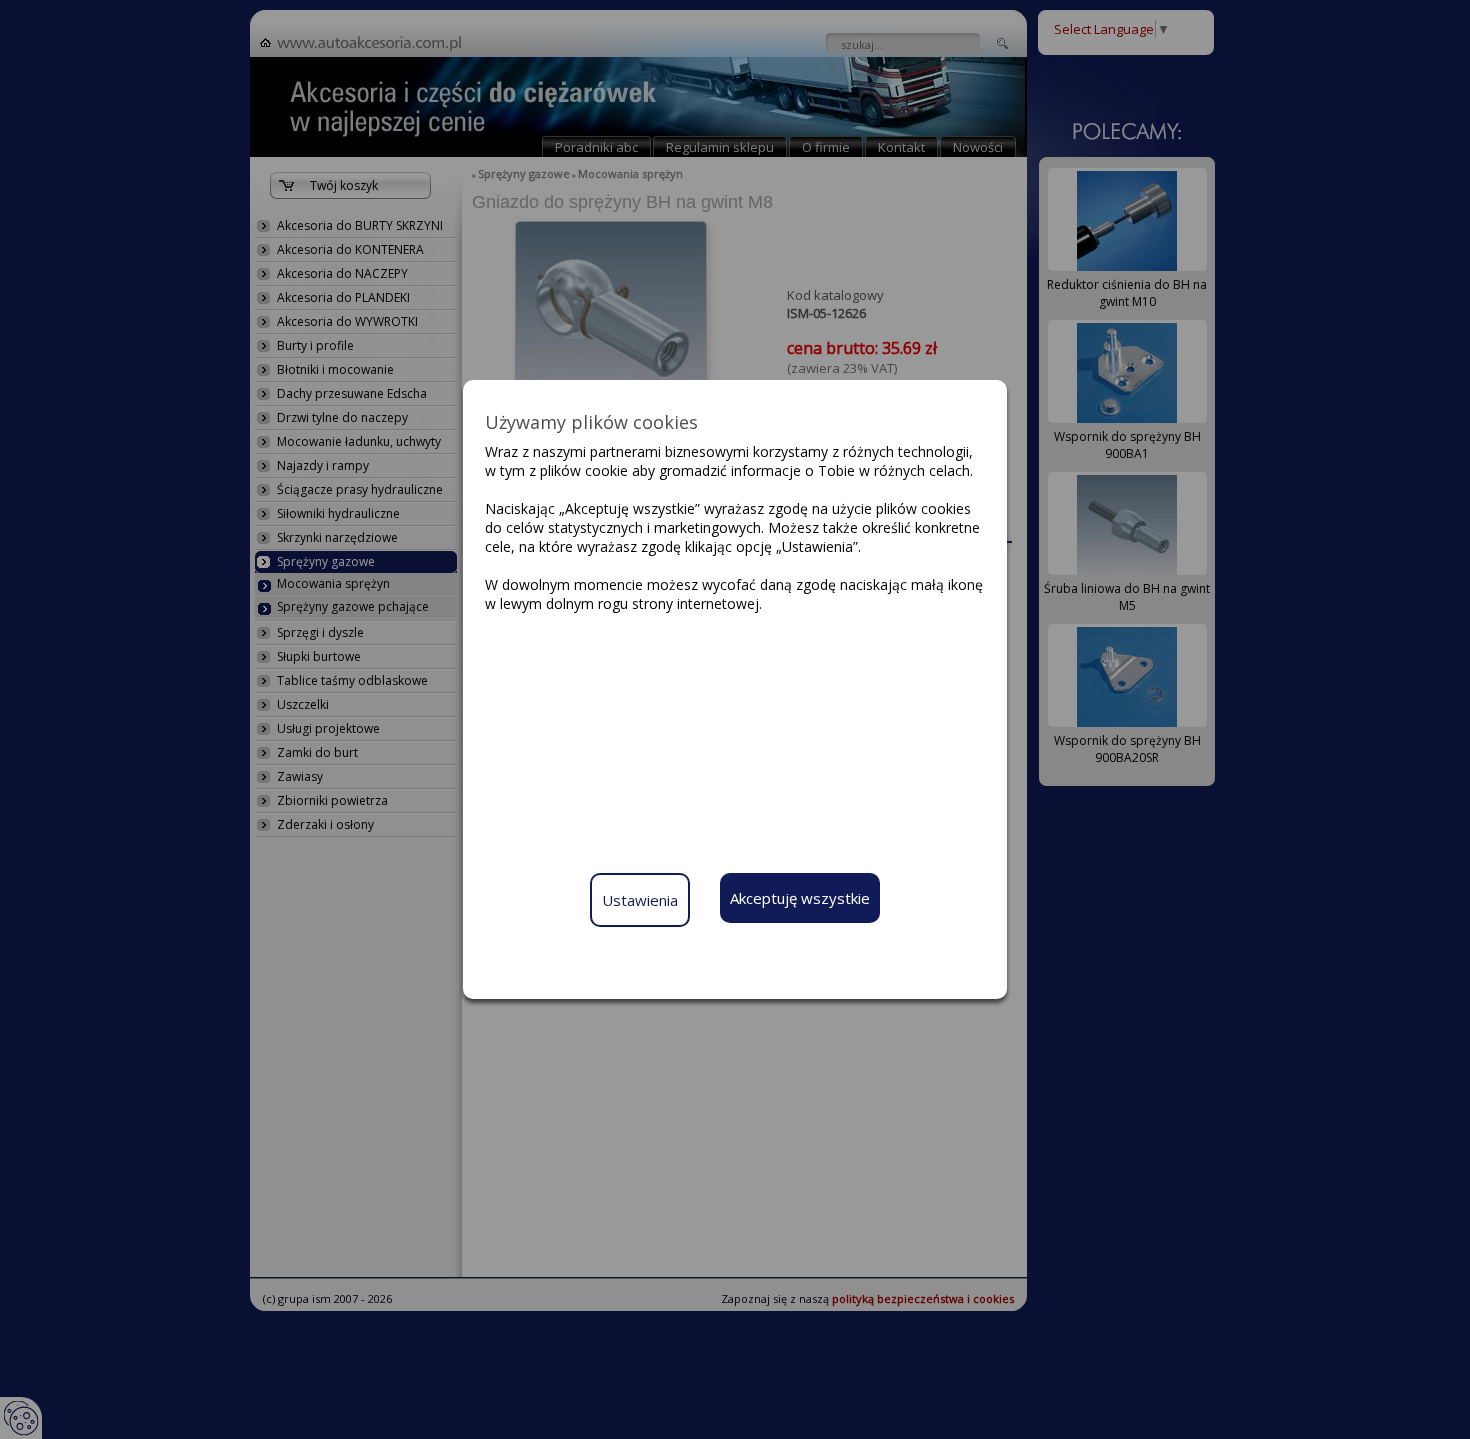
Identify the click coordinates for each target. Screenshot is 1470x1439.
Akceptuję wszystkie (800, 898)
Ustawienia (640, 900)
